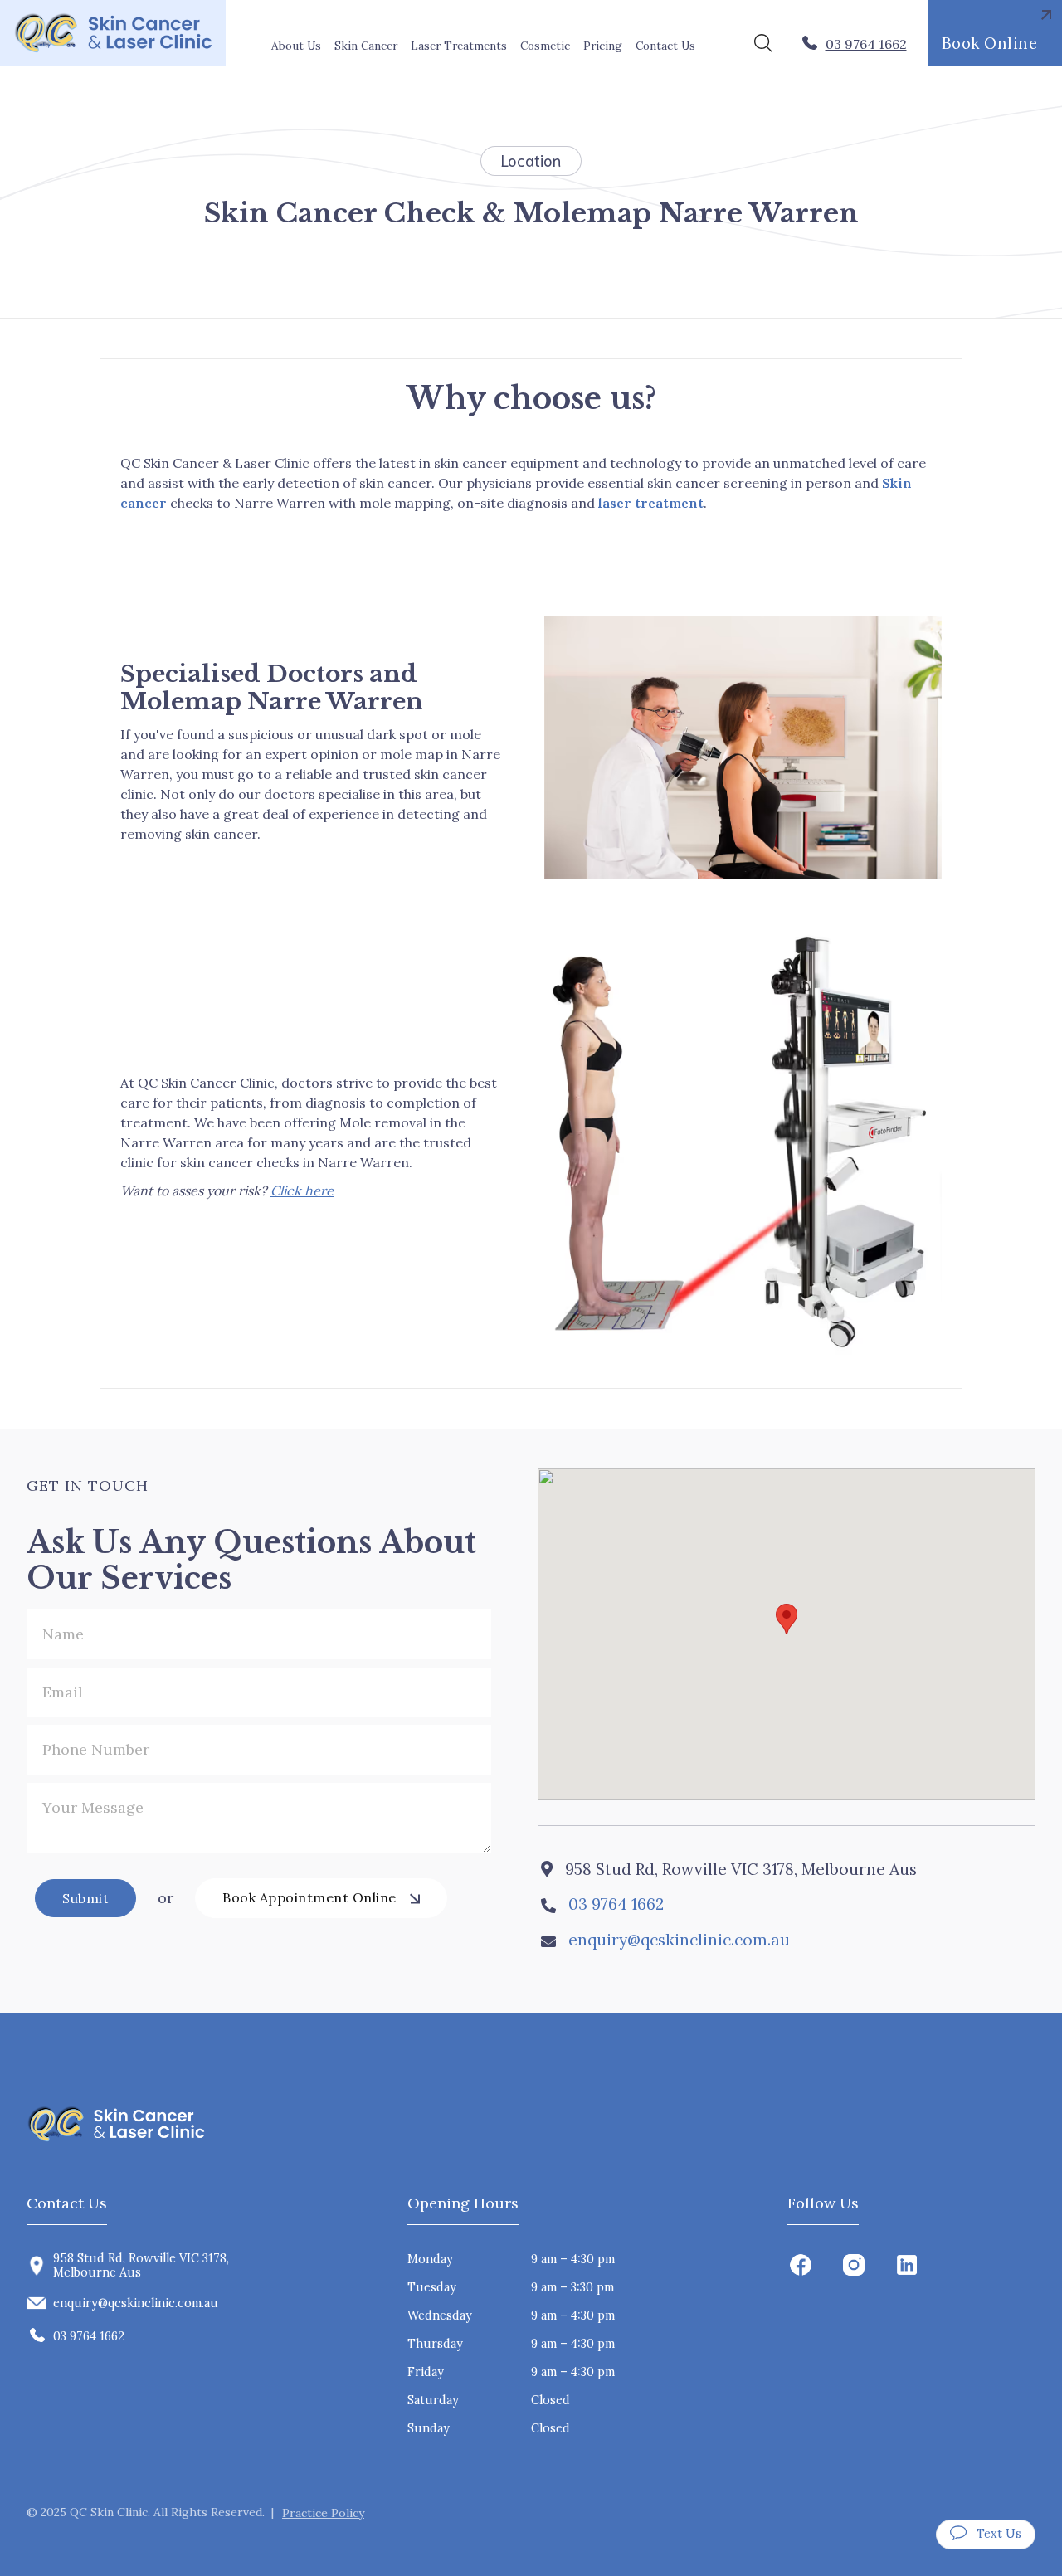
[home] (113, 33)
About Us (296, 46)
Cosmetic (545, 46)
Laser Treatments (459, 46)
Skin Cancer (366, 46)
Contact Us (665, 46)
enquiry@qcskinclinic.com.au (679, 1940)
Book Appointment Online (309, 1897)
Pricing (603, 46)
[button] (366, 46)
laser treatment (651, 503)
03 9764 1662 (616, 1904)
